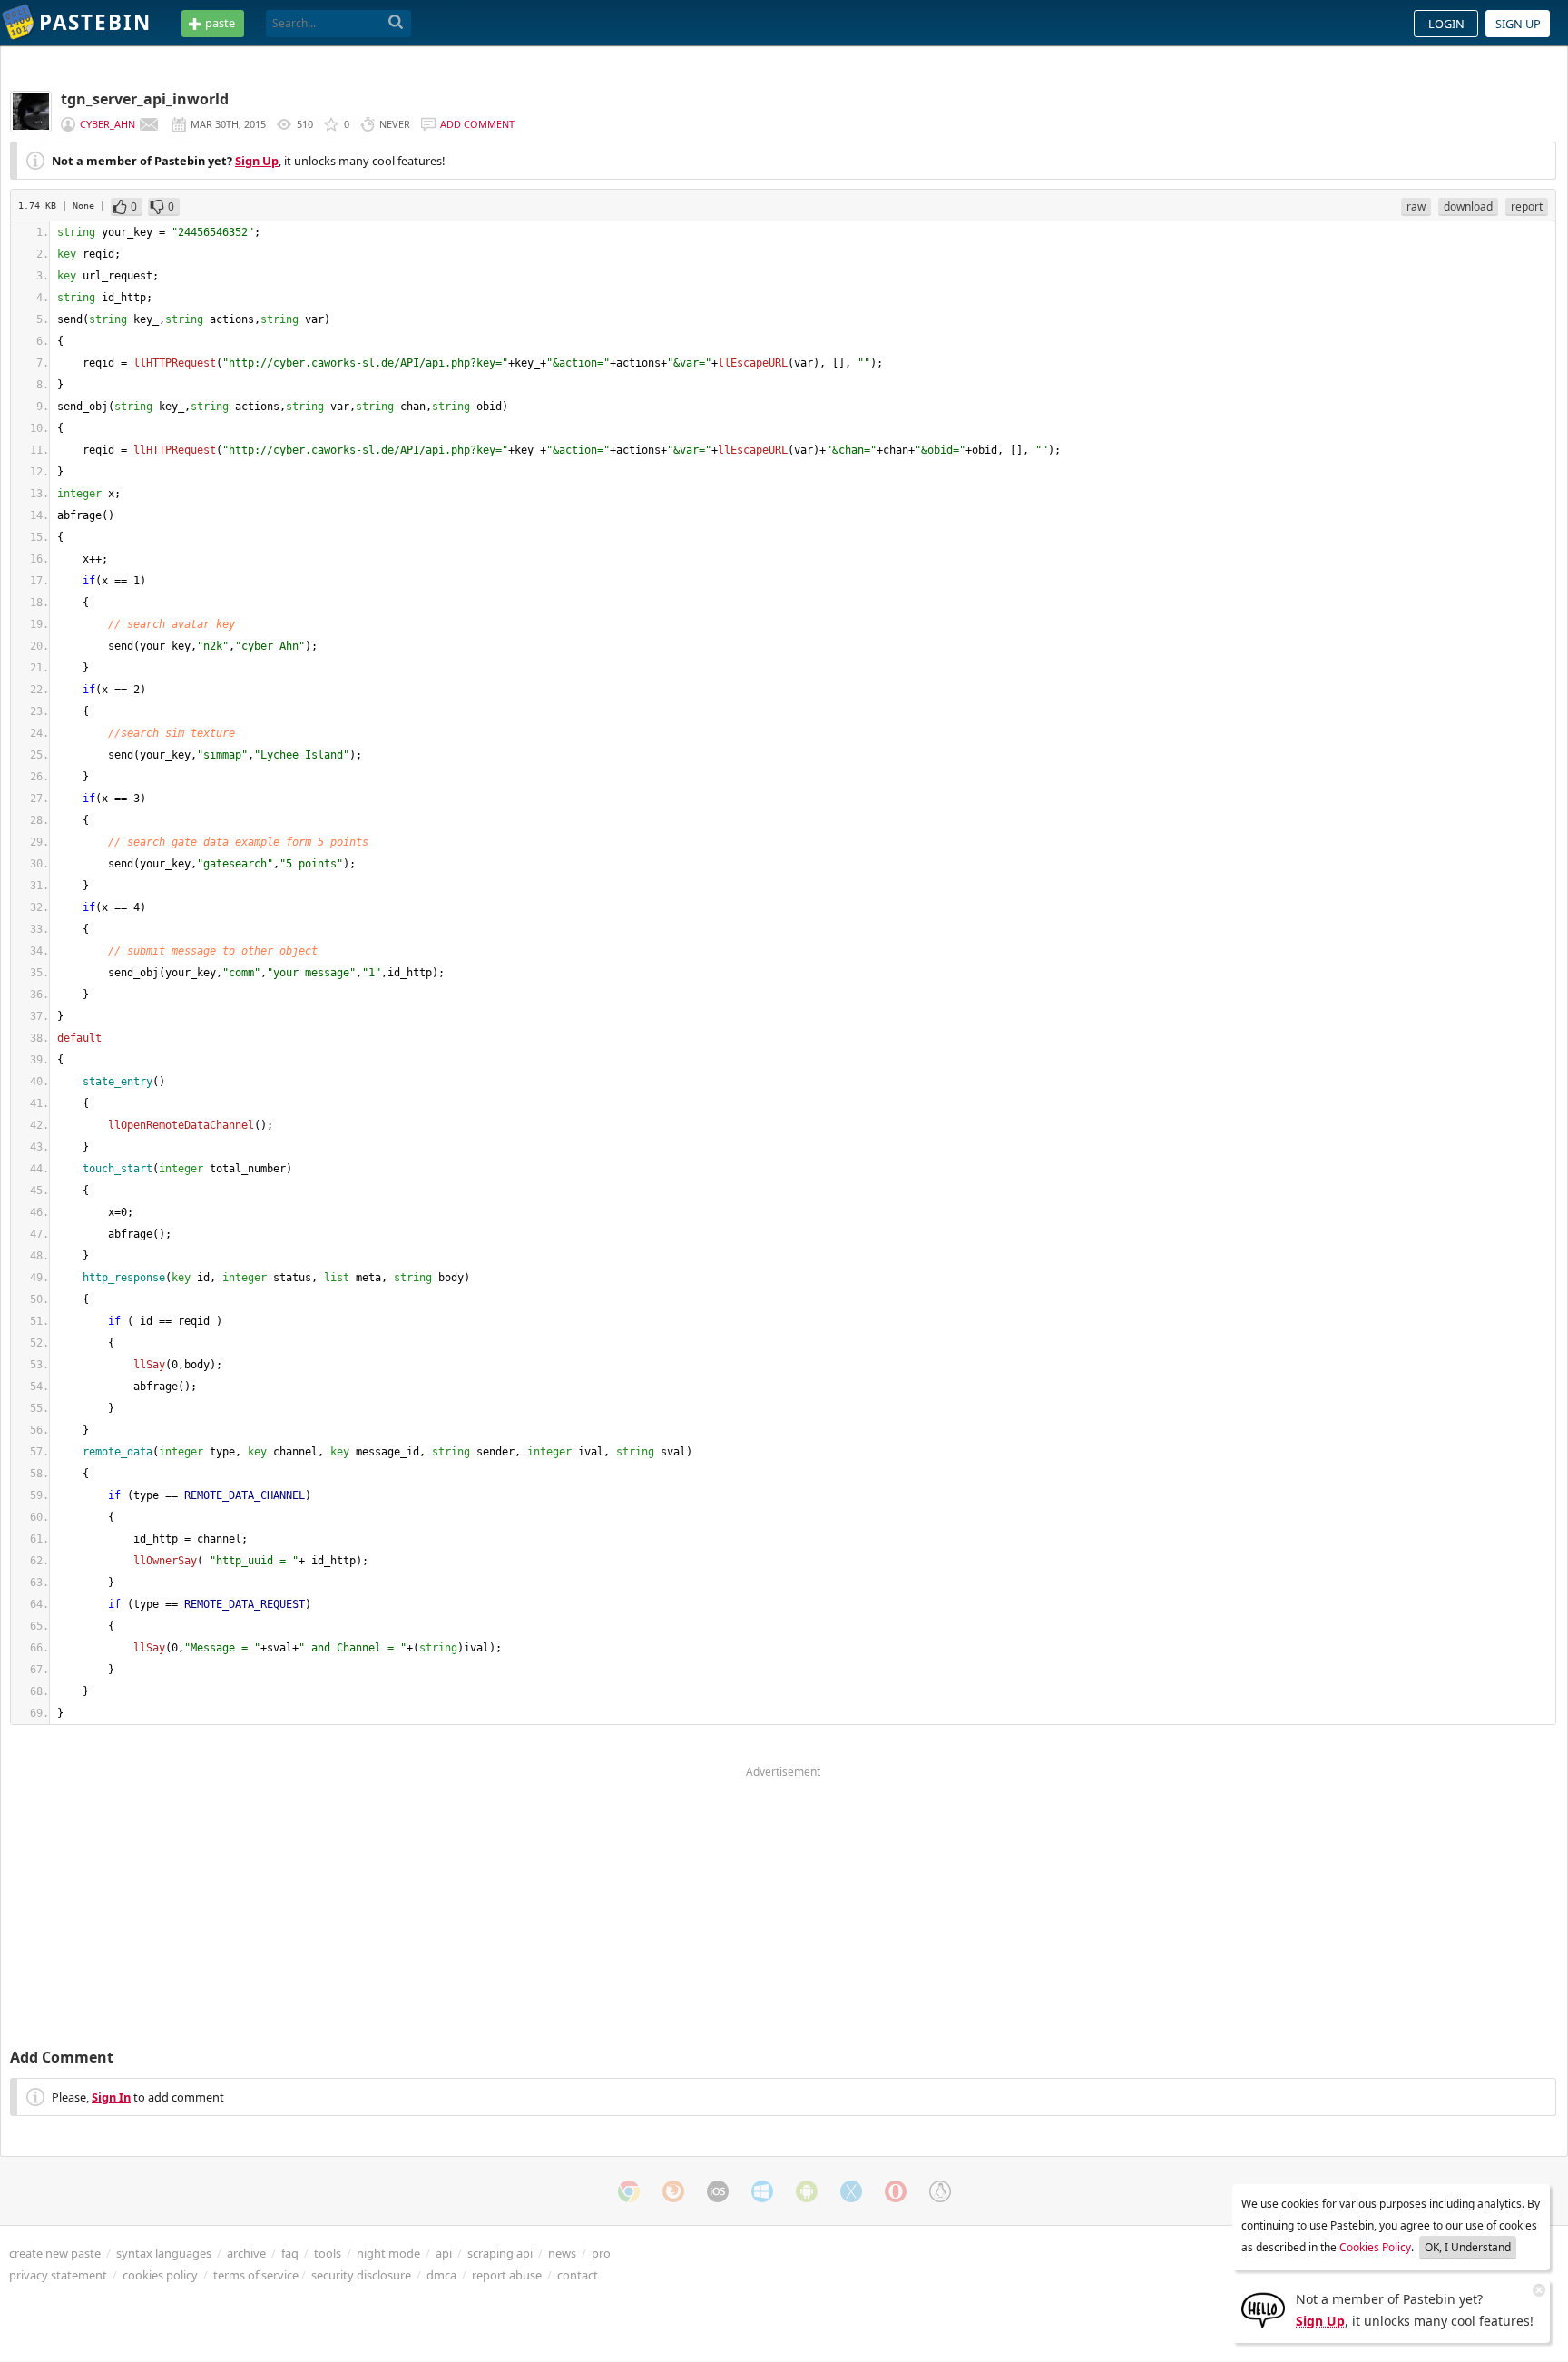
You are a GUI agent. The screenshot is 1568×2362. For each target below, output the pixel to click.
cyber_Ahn (108, 124)
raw (1416, 206)
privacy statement (58, 2275)
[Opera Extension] (896, 2191)
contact (578, 2275)
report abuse (507, 2275)
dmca (441, 2275)
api (444, 2253)
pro (601, 2253)
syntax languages (164, 2253)
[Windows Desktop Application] (762, 2191)
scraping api (500, 2253)
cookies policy (160, 2275)
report (1527, 206)
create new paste (55, 2253)
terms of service (256, 2275)
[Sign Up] (1263, 2308)
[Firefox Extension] (673, 2191)
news (562, 2253)
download (1468, 206)
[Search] (396, 23)
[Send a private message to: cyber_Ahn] (149, 124)
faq (290, 2253)
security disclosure (361, 2275)
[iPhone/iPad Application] (718, 2191)
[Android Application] (807, 2191)
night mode (388, 2253)
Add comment (477, 124)
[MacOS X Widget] (851, 2191)
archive (246, 2253)
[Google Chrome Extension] (629, 2191)
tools (328, 2253)
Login (1446, 24)
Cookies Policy (1375, 2247)
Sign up (1518, 24)
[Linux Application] (940, 2191)
